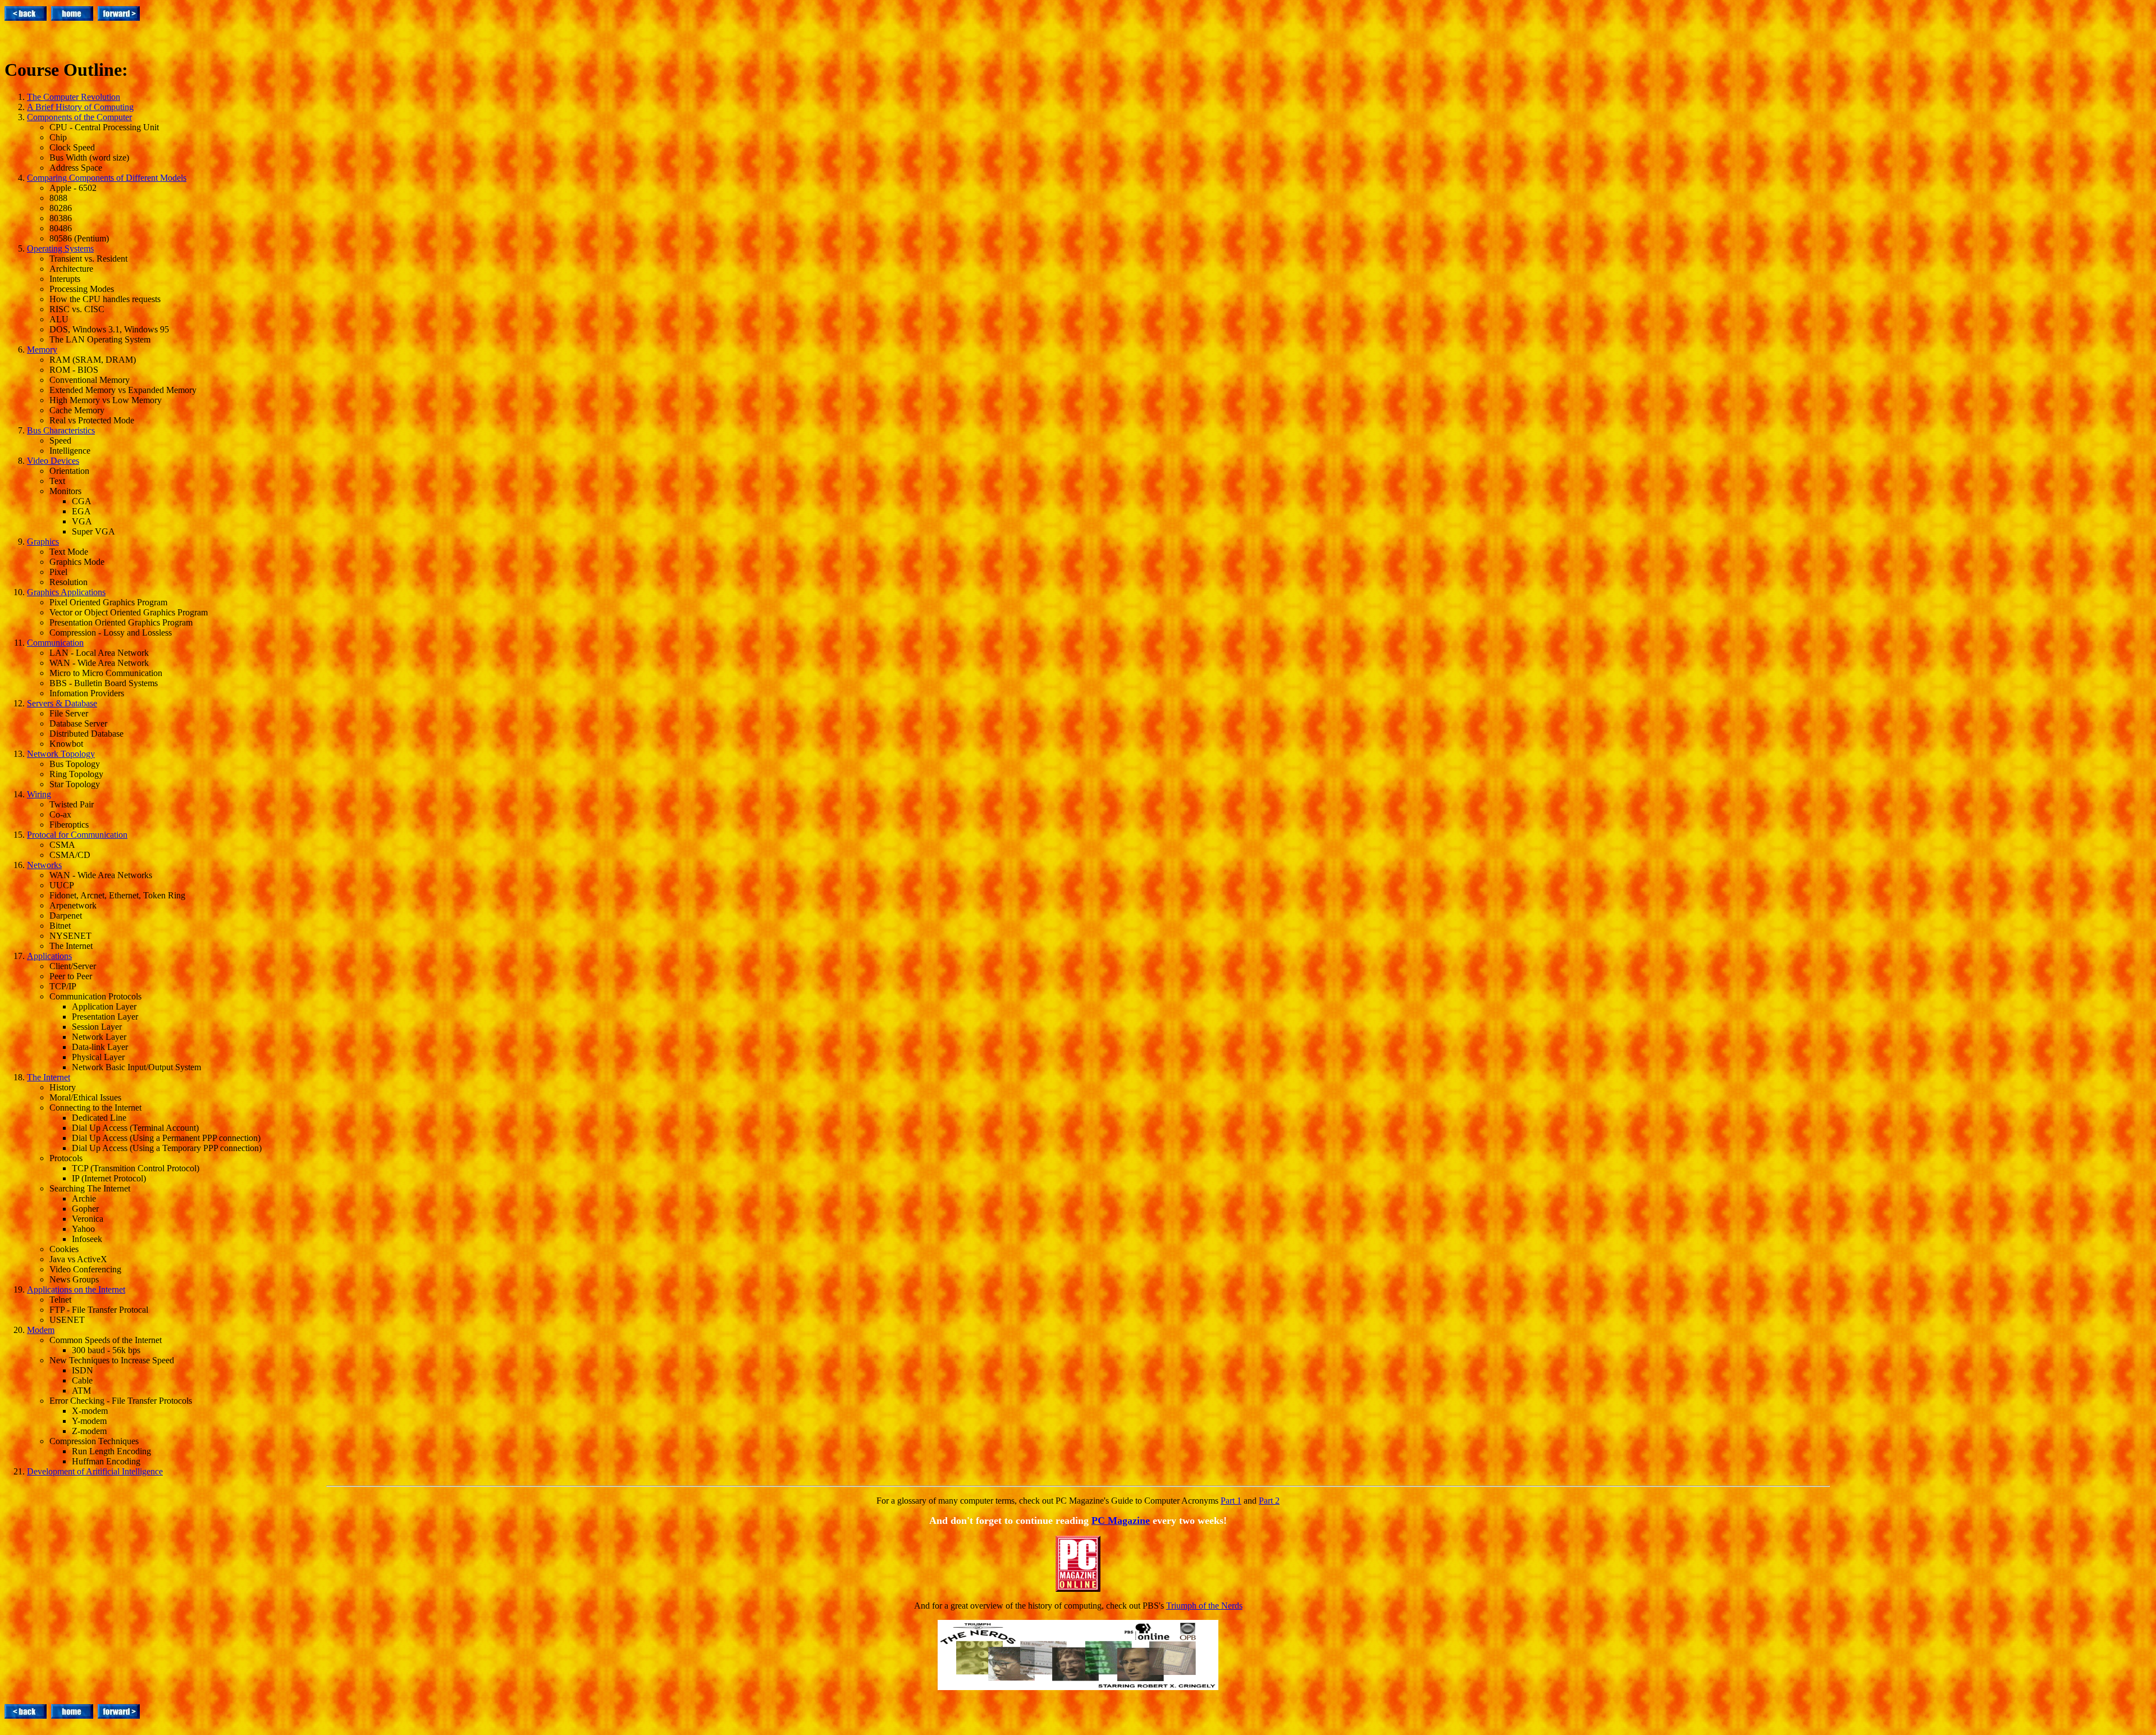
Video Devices (53, 461)
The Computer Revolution (74, 97)
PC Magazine (1121, 1521)
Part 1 (1231, 1501)
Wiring (39, 794)
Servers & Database (62, 703)
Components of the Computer (79, 117)
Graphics (43, 542)
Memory (42, 350)
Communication (55, 643)
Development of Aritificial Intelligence (95, 1471)
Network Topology (61, 754)
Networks (44, 865)
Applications (49, 956)
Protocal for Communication (77, 835)
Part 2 (1269, 1501)
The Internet (49, 1077)
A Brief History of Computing (80, 107)
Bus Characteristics (61, 430)
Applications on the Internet (76, 1289)
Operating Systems (60, 248)
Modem (41, 1330)
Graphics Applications (66, 592)
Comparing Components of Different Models (107, 178)
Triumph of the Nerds (1204, 1606)
